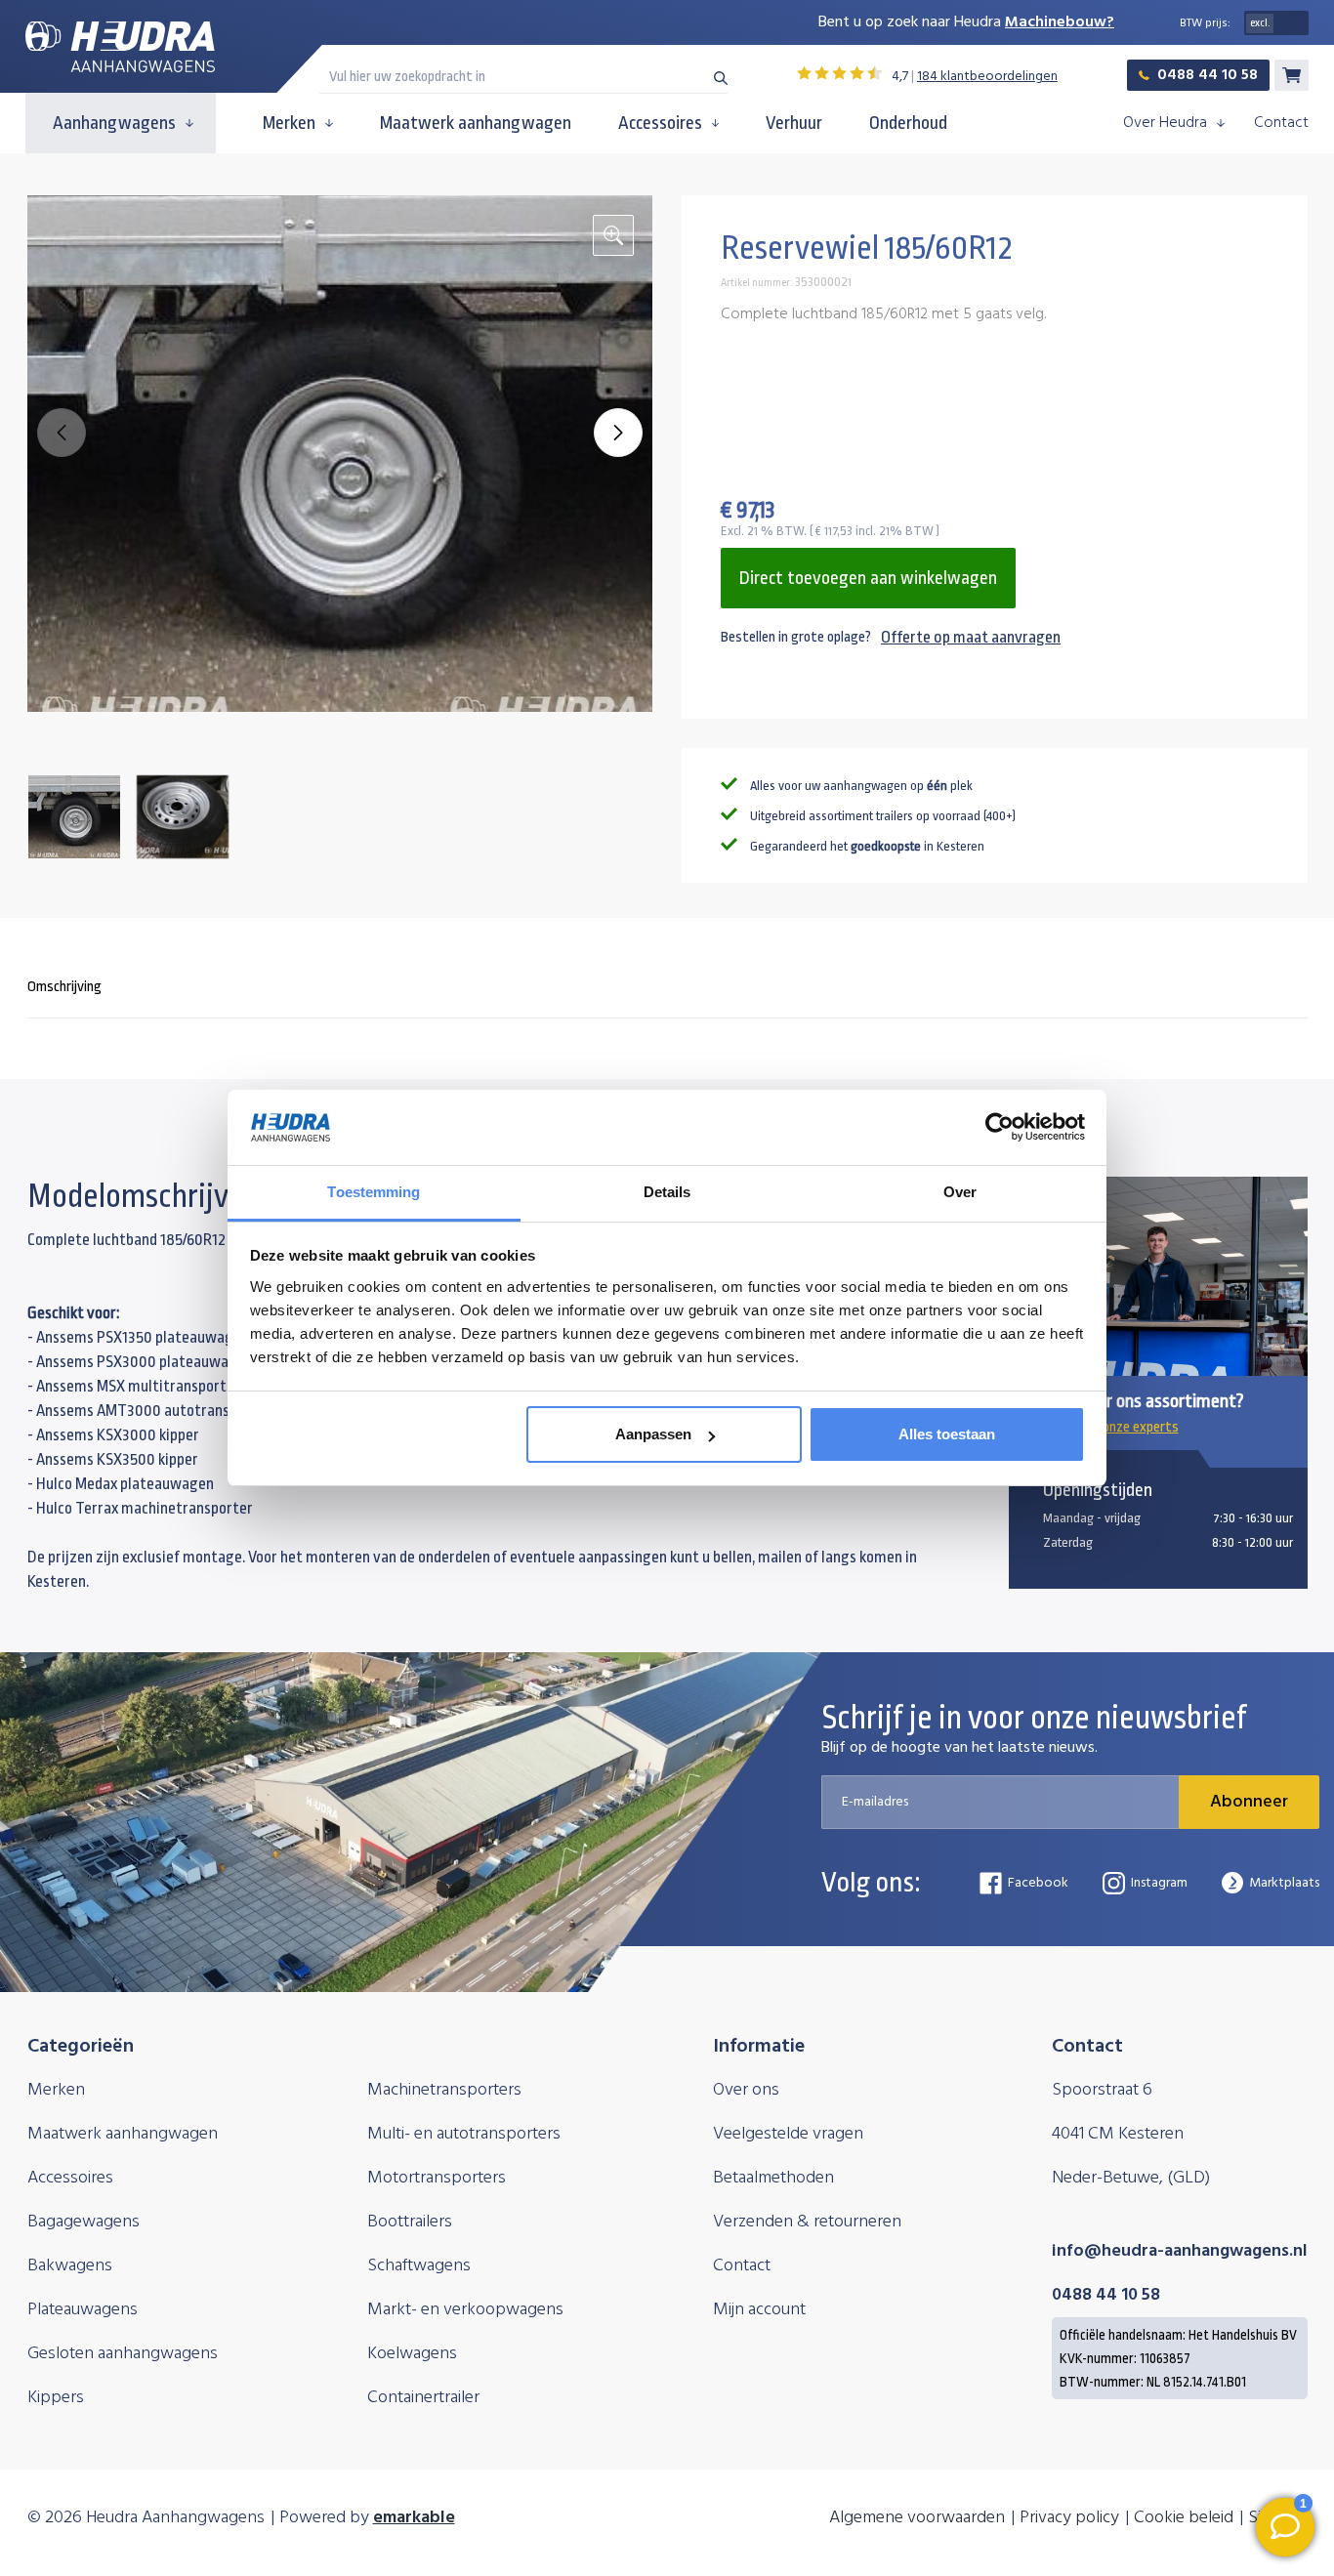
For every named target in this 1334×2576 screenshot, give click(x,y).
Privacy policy (1069, 2518)
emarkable (414, 2518)
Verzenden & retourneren (807, 2222)
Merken (289, 123)
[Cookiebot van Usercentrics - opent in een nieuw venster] (1000, 1128)
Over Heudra (1165, 123)
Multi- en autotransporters (464, 2134)
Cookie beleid (1184, 2518)
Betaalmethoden (773, 2178)
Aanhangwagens (114, 123)
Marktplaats (1284, 1883)
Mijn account (759, 2310)
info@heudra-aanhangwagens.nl (1180, 2251)
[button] (618, 433)
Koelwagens (412, 2354)
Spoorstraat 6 (1102, 2090)
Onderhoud (908, 123)
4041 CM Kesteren (1118, 2134)
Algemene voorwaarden (917, 2518)
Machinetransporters (444, 2090)
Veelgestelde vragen (788, 2134)
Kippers (56, 2398)
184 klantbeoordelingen (987, 77)
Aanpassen (653, 1434)
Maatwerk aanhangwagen (476, 123)
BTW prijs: (1205, 23)
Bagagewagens (83, 2222)
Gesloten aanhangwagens (123, 2354)
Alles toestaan (947, 1434)
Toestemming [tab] (374, 1192)
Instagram (1159, 1883)
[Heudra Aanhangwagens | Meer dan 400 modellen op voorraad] (120, 47)
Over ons (746, 2090)
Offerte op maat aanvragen (971, 637)
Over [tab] (960, 1192)
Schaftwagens (419, 2266)
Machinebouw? (1060, 22)
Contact (1281, 123)
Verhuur (794, 123)
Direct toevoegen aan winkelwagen (868, 578)
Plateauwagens (83, 2310)
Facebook (1038, 1883)
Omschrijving (64, 987)
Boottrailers (410, 2222)
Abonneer (1249, 1802)
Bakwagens (70, 2266)
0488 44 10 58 (1208, 75)
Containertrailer (423, 2398)
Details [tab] (667, 1192)
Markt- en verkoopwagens (465, 2310)
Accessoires (660, 123)
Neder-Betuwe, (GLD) (1131, 2178)
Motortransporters (437, 2178)
